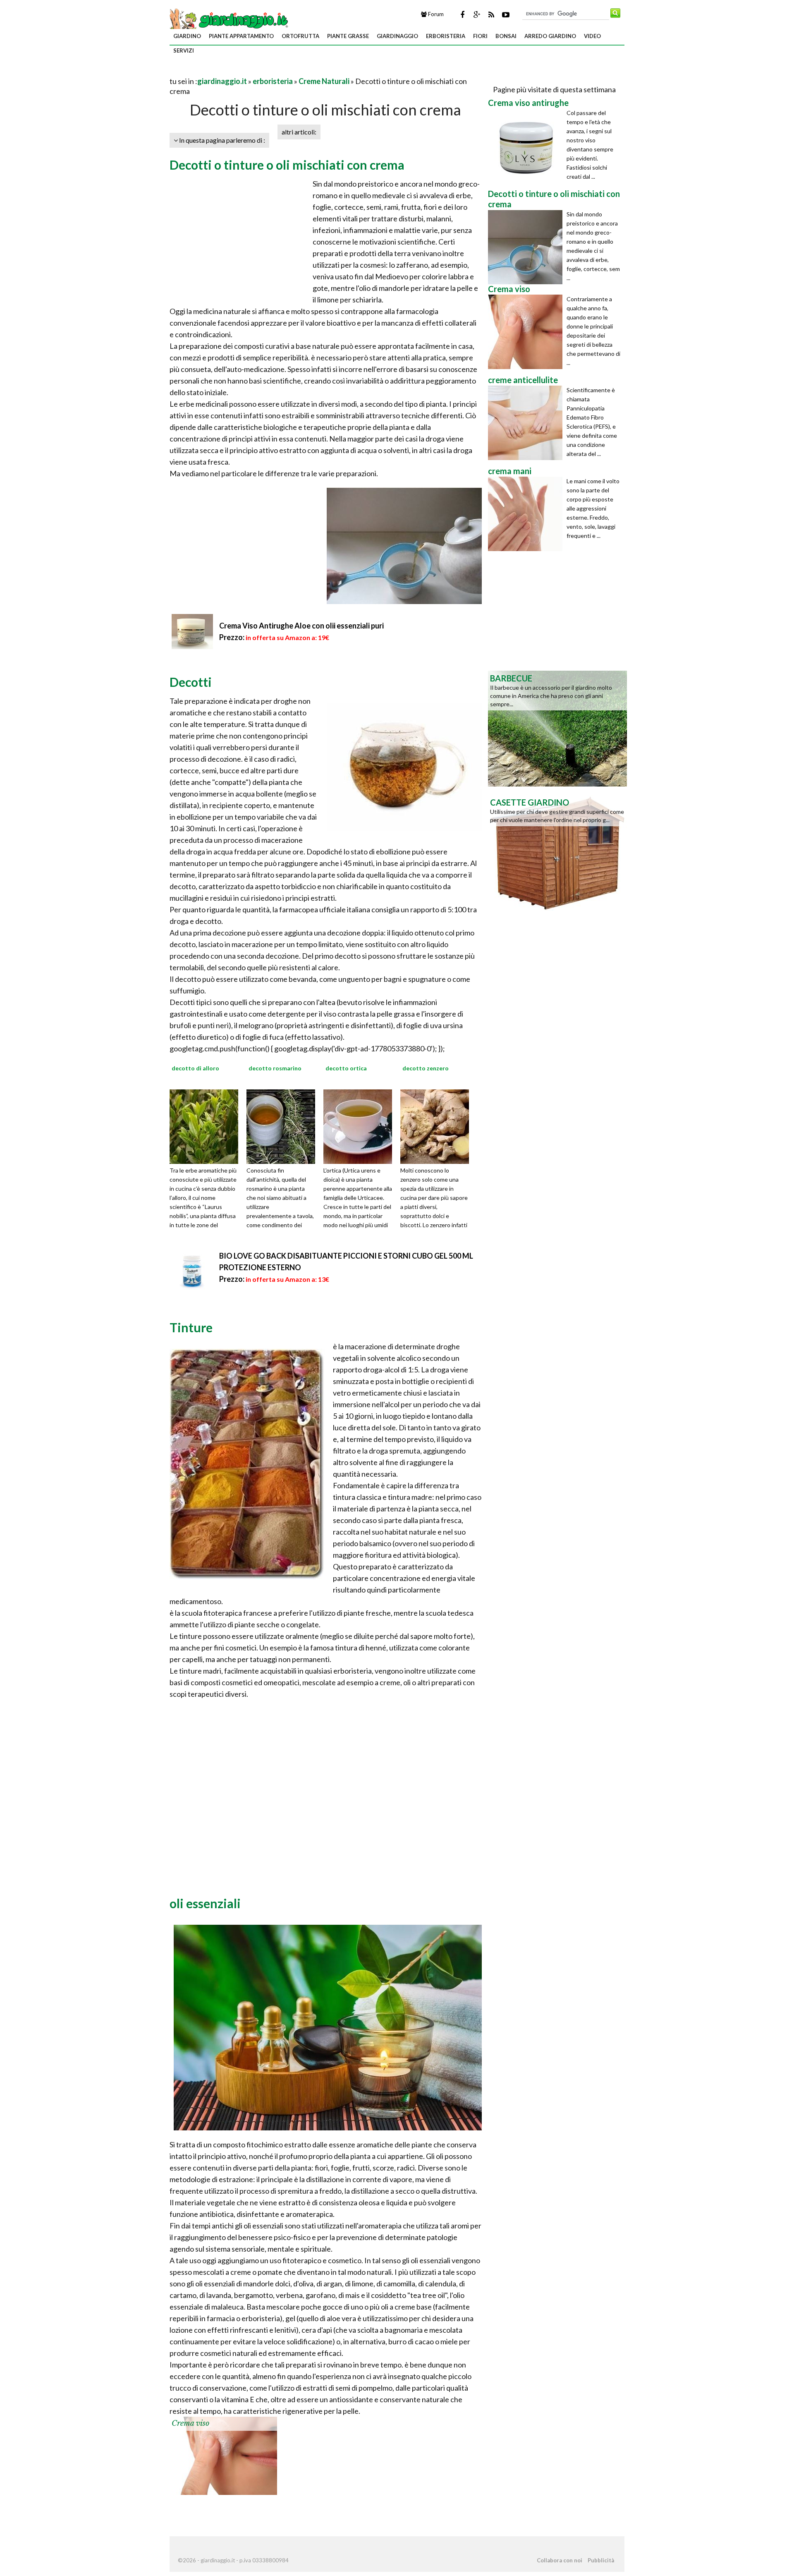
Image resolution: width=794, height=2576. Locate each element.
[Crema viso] (223, 2455)
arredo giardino (550, 36)
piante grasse (348, 36)
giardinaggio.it (222, 81)
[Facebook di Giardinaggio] (462, 14)
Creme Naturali (324, 81)
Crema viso (190, 2423)
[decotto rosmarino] (284, 1125)
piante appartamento (241, 36)
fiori (480, 36)
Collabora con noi (560, 2560)
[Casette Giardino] (557, 852)
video (592, 36)
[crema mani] (527, 514)
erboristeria (446, 36)
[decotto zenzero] (438, 1125)
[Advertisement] (266, 71)
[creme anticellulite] (527, 423)
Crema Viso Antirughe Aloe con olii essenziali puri (301, 626)
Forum (435, 14)
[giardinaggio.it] (230, 19)
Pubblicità (601, 2560)
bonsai (506, 36)
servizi (184, 50)
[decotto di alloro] (207, 1125)
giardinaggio (397, 36)
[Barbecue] (557, 728)
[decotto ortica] (361, 1125)
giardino (187, 36)
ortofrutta (300, 36)
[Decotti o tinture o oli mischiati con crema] (527, 247)
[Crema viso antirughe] (527, 146)
